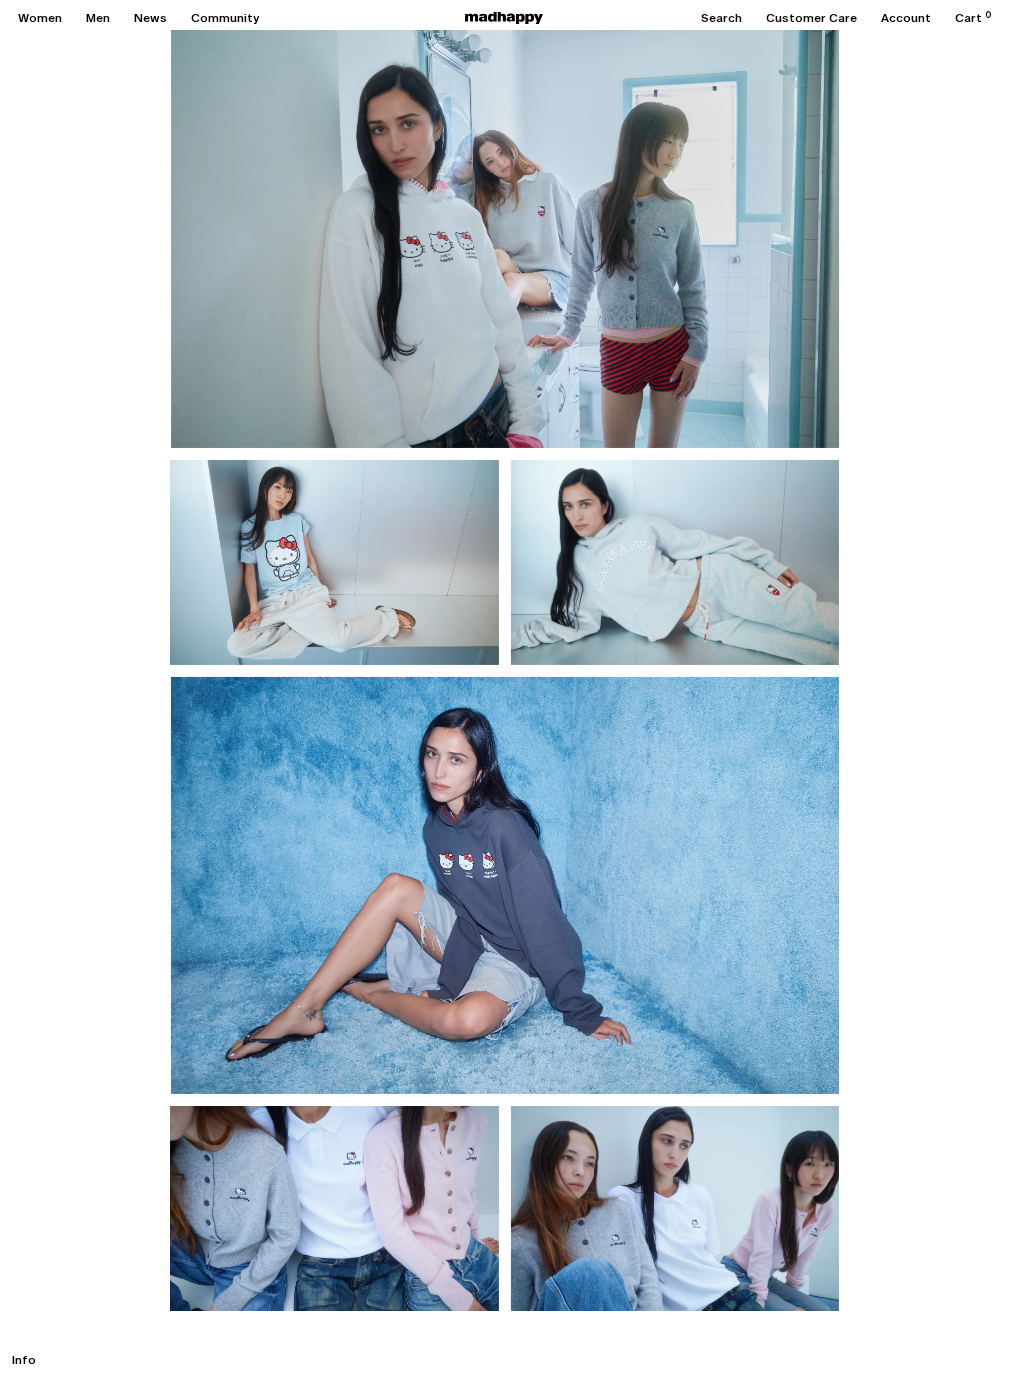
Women (40, 18)
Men (98, 18)
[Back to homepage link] (504, 18)
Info (24, 1360)
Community (225, 18)
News (150, 18)
